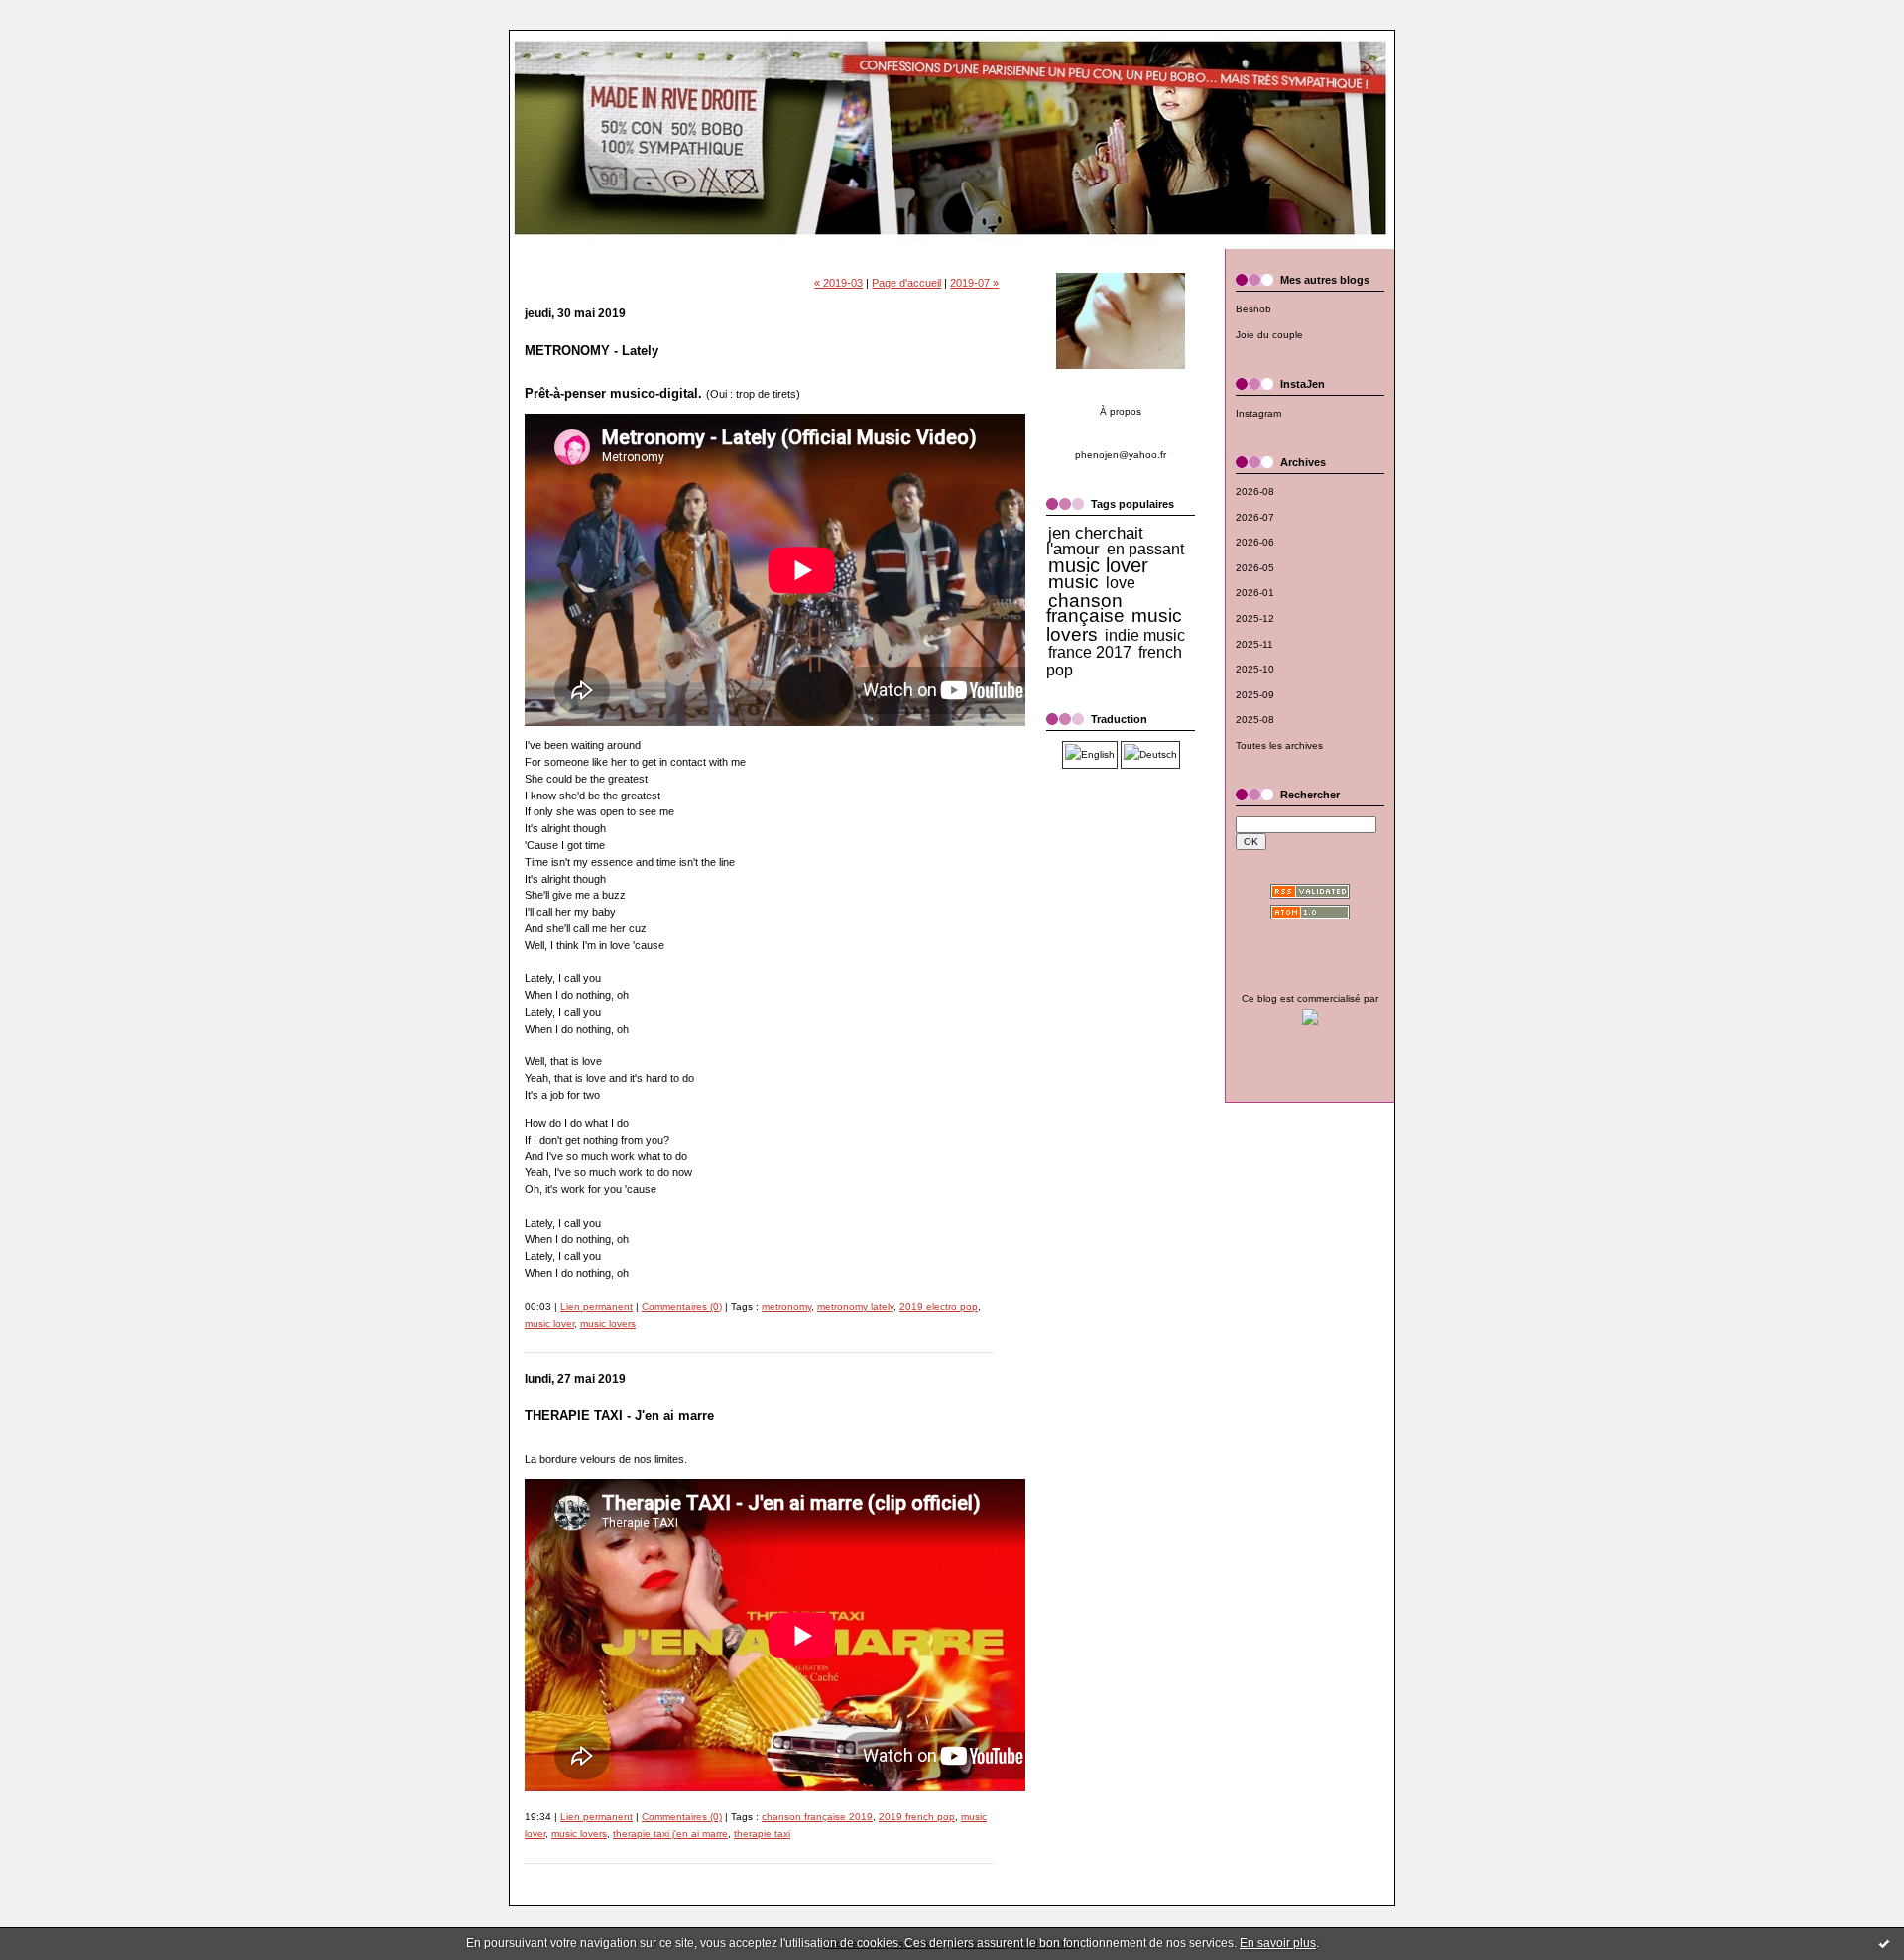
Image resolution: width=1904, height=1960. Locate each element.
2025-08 (1255, 720)
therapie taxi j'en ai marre (670, 1834)
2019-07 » (974, 283)
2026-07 (1255, 517)
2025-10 (1255, 669)
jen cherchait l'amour (1095, 541)
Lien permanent (596, 1307)
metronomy (786, 1307)
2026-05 (1255, 568)
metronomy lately (855, 1307)
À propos (1121, 411)
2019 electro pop (939, 1307)
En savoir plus (1278, 1943)
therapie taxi (762, 1834)
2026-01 (1255, 593)
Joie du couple (1269, 335)
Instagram (1258, 413)
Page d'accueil (906, 283)
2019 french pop (917, 1817)
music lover (549, 1324)
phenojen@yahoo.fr (1121, 455)
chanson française (1085, 609)
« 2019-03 (838, 283)
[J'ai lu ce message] (1884, 1943)
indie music (1145, 635)
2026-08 (1255, 491)
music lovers (608, 1324)
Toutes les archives (1279, 745)
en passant (1145, 549)
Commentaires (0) (682, 1307)
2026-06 (1255, 542)
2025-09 (1255, 695)
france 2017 (1090, 652)
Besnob (1253, 309)
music (1073, 582)
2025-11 (1254, 644)
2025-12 (1255, 618)
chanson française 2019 (817, 1817)
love (1121, 583)
